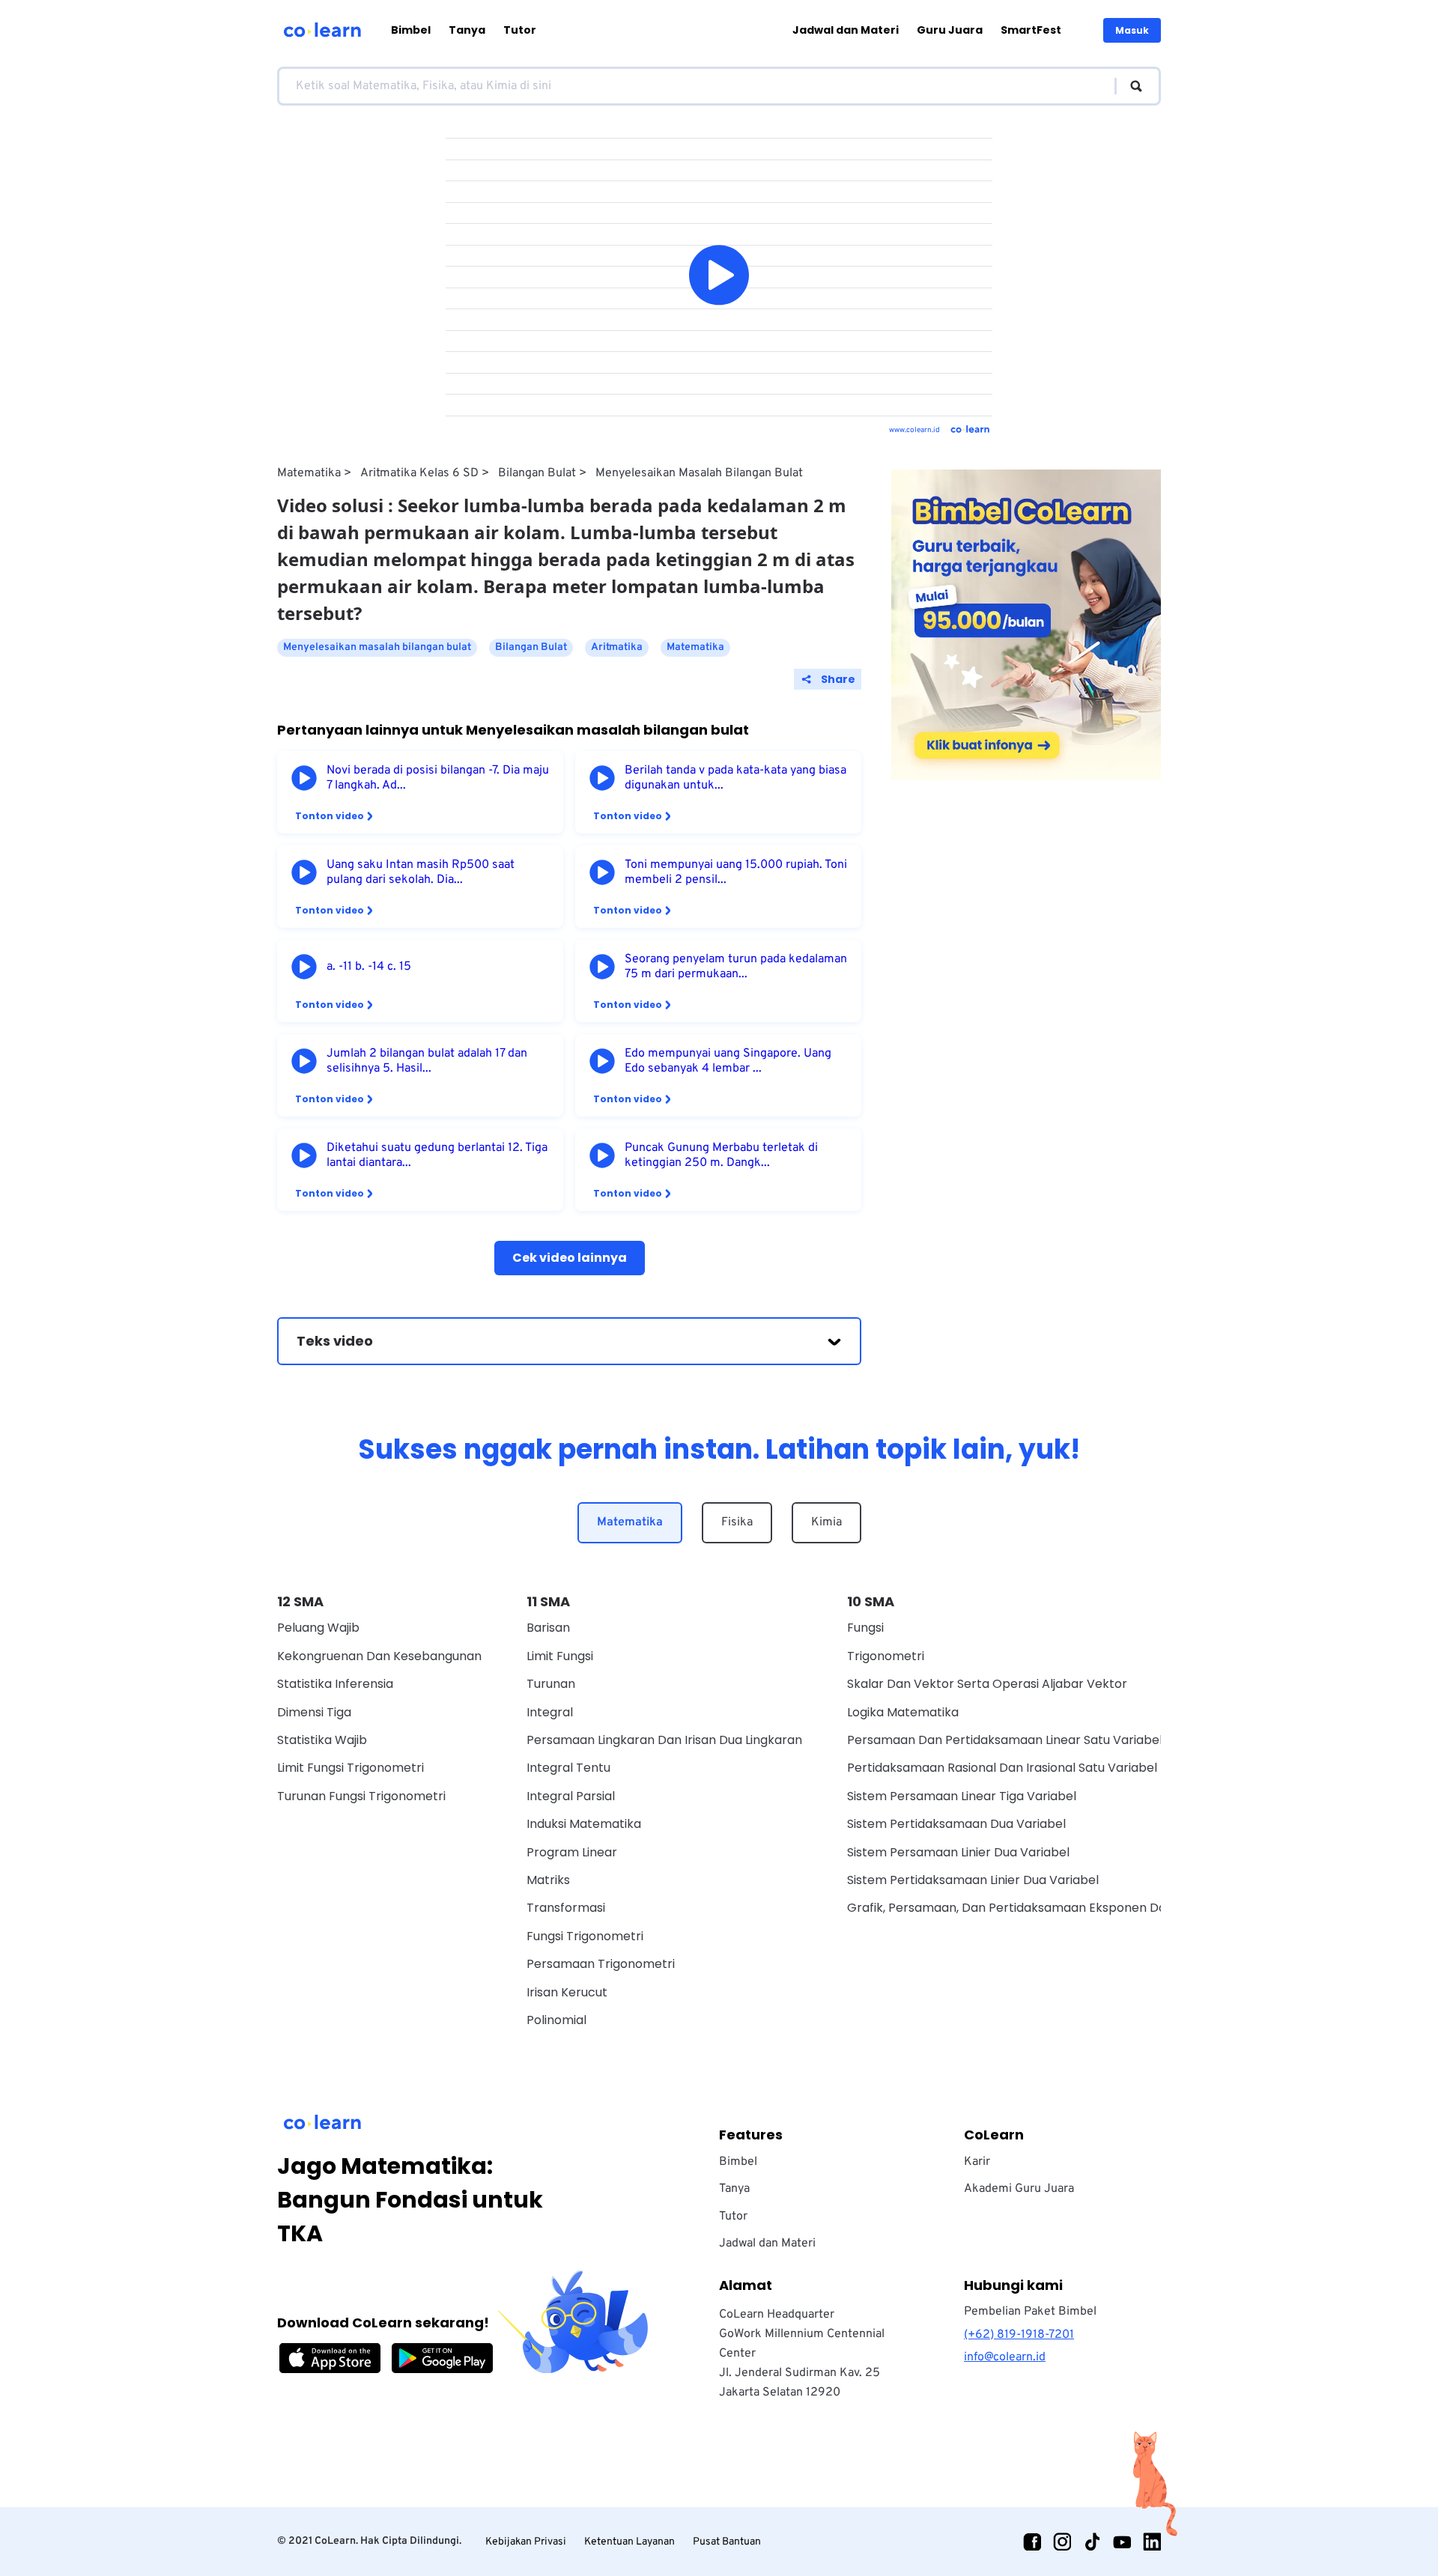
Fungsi (865, 1628)
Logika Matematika (903, 1712)
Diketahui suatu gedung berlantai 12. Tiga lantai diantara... (437, 1155)
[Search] (1129, 86)
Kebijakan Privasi (526, 2542)
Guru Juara (950, 30)
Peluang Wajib (318, 1628)
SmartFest (1031, 30)
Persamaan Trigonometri (601, 1964)
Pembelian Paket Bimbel (1030, 2312)
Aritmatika (617, 647)
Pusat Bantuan (727, 2542)
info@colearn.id (1005, 2357)
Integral (550, 1712)
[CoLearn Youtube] (1122, 2542)
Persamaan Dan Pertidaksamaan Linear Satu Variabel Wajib (1022, 1740)
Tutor (520, 30)
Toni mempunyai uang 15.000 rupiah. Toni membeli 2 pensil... (736, 872)
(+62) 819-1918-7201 (1019, 2335)
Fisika (737, 1522)
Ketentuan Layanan (629, 2542)
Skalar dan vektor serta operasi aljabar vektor (987, 1684)
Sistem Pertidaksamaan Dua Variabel (956, 1824)
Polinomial (556, 2020)
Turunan (551, 1684)
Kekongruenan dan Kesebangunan (379, 1656)
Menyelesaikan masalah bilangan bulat (699, 473)
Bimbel (411, 30)
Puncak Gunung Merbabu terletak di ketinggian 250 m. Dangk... (721, 1155)
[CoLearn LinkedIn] (1152, 2542)
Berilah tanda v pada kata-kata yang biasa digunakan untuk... (735, 778)
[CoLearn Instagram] (1062, 2542)
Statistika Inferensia (335, 1684)
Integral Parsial (571, 1796)
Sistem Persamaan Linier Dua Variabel (958, 1852)
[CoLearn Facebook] (1032, 2542)
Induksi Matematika (584, 1824)
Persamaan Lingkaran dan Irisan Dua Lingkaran (664, 1740)
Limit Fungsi (560, 1656)
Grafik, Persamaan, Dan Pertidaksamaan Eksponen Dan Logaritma (1042, 1908)
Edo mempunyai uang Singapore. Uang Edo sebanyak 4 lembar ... (728, 1061)
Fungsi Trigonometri (585, 1936)
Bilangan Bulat (537, 473)
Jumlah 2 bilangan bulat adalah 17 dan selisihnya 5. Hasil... (427, 1061)
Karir (977, 2162)
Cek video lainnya (570, 1258)
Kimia (826, 1522)
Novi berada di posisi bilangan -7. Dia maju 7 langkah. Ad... (438, 778)
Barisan (548, 1628)
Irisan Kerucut (567, 1992)
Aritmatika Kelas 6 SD (419, 473)
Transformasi (566, 1908)
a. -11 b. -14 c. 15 (369, 967)
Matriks (548, 1880)
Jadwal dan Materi (846, 30)
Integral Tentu (568, 1768)
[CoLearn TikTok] (1092, 2542)
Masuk (1132, 30)
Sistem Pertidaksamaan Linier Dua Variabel (973, 1880)
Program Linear (572, 1852)
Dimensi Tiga (314, 1712)
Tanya (467, 30)
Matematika (309, 473)
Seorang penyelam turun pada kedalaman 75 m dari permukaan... (736, 967)
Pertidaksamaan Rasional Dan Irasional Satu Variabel (1002, 1768)
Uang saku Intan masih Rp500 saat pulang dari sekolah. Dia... (421, 872)
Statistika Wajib (322, 1740)
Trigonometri (886, 1656)
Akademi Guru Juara (1019, 2189)
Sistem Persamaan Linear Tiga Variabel (962, 1796)
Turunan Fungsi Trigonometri (361, 1796)
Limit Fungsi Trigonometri (351, 1768)
